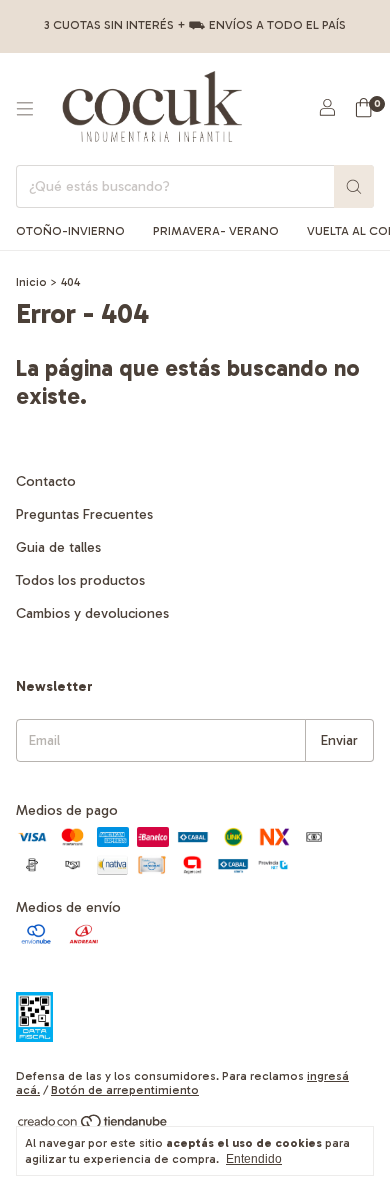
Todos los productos (80, 580)
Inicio (31, 282)
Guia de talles (58, 547)
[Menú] (25, 109)
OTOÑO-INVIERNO (70, 231)
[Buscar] (354, 186)
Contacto (46, 481)
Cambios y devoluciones (92, 613)
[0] (363, 109)
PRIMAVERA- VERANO (216, 231)
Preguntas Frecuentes (84, 514)
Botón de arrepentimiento (125, 1090)
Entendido (254, 1159)
